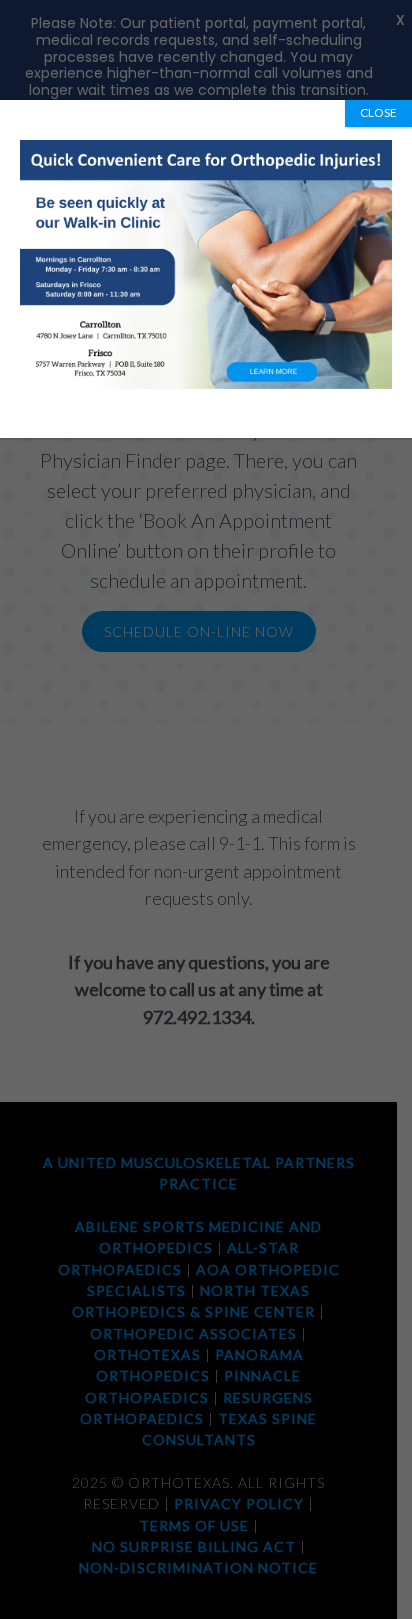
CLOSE (378, 112)
